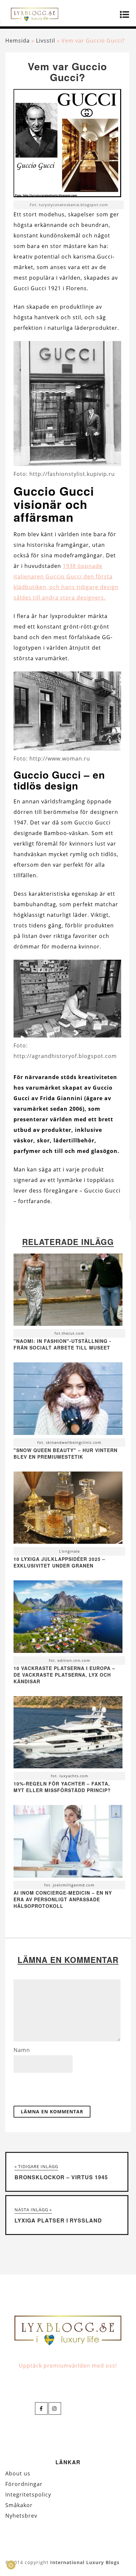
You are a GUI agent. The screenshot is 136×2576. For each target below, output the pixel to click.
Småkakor (19, 2505)
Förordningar (24, 2484)
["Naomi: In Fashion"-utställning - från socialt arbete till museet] (68, 1291)
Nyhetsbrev (21, 2516)
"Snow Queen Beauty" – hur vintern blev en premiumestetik (66, 1453)
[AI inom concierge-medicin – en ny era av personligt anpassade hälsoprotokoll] (68, 1843)
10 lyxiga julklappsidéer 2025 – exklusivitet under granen (59, 1562)
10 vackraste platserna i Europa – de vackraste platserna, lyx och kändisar (64, 1675)
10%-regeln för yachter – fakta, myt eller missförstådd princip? (62, 1787)
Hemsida (17, 41)
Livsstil (46, 41)
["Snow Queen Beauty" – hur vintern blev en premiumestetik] (68, 1400)
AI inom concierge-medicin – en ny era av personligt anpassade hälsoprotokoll (63, 1899)
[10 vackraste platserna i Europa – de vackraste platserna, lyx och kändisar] (68, 1618)
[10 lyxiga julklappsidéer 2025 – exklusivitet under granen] (68, 1509)
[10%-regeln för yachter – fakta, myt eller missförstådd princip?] (68, 1734)
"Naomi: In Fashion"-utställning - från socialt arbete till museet (62, 1344)
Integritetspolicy (28, 2495)
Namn (22, 2050)
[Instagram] (55, 2408)
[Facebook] (41, 2408)
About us (18, 2473)
